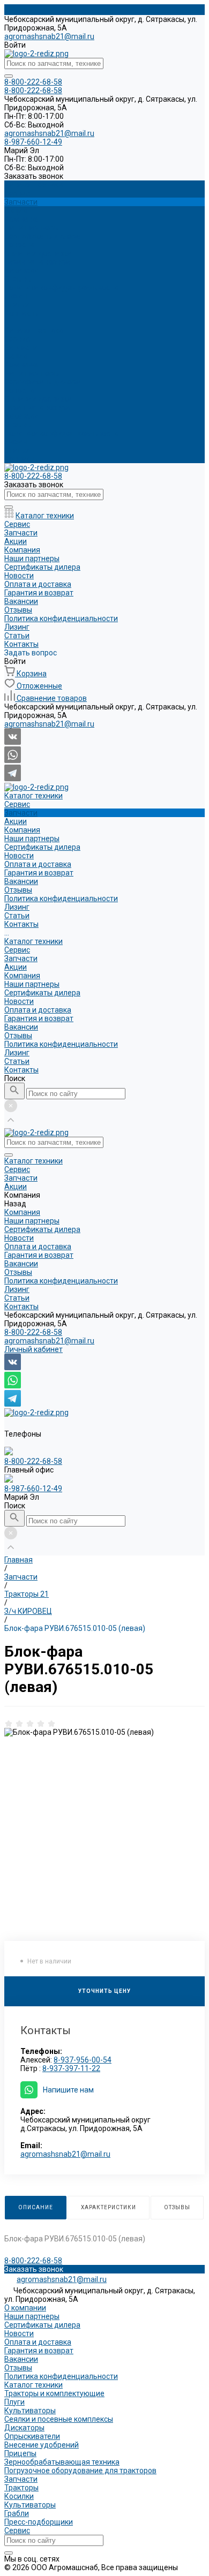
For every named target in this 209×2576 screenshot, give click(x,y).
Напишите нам (68, 2090)
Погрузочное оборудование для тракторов (80, 2471)
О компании (25, 2308)
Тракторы (21, 2488)
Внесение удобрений (42, 2445)
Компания (22, 365)
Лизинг (17, 442)
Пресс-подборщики (39, 2522)
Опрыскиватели (32, 2436)
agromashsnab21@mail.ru (49, 36)
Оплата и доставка (38, 253)
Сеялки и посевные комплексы (59, 2419)
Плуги (14, 2402)
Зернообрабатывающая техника (62, 2462)
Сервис (17, 339)
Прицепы (20, 2453)
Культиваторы (30, 2411)
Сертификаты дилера (42, 236)
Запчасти (21, 348)
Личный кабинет (33, 1349)
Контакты (21, 459)
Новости (19, 245)
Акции (16, 356)
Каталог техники (33, 330)
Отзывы (18, 279)
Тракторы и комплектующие (54, 2393)
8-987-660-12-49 (33, 1489)
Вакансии (21, 270)
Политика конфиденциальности (61, 288)
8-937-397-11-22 (71, 2068)
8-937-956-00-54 (83, 2060)
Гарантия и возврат (39, 262)
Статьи (17, 450)
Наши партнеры (32, 228)
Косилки (19, 2496)
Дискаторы (24, 2428)
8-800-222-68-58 (33, 1332)
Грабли (17, 2513)
